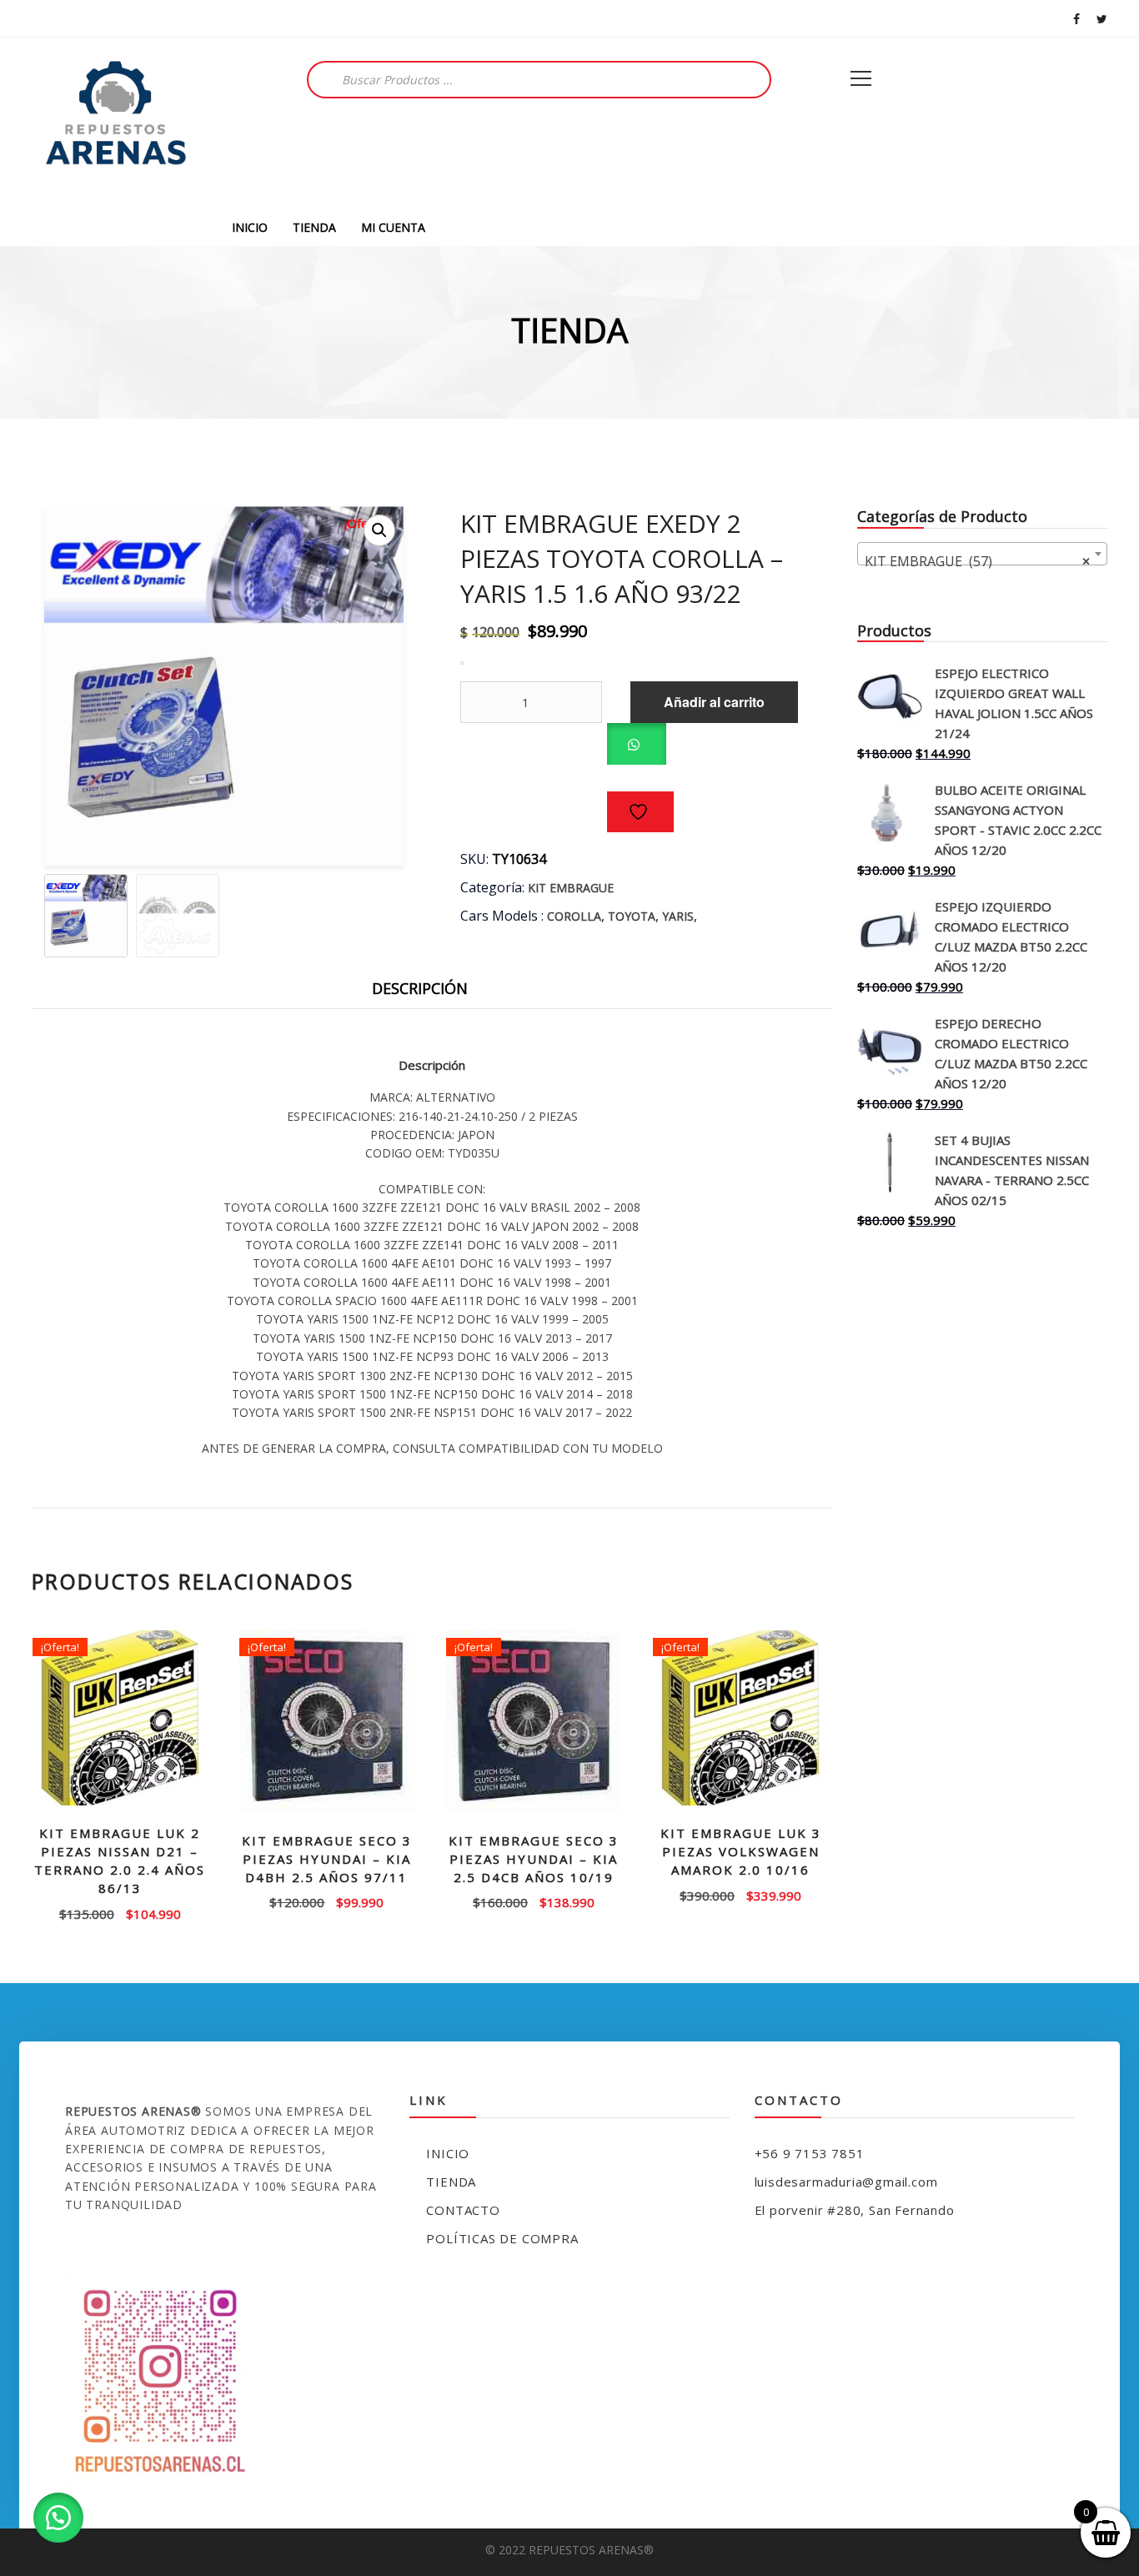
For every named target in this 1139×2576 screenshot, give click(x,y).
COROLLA (574, 916)
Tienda (451, 2182)
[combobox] (982, 554)
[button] (379, 530)
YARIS (678, 916)
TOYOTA (632, 916)
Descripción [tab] (420, 988)
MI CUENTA (393, 227)
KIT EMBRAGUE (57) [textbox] (977, 561)
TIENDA (314, 227)
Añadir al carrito (714, 702)
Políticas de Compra (502, 2238)
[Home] (115, 123)
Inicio (448, 2153)
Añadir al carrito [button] (120, 1913)
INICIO (250, 227)
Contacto (463, 2210)
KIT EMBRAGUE (571, 888)
